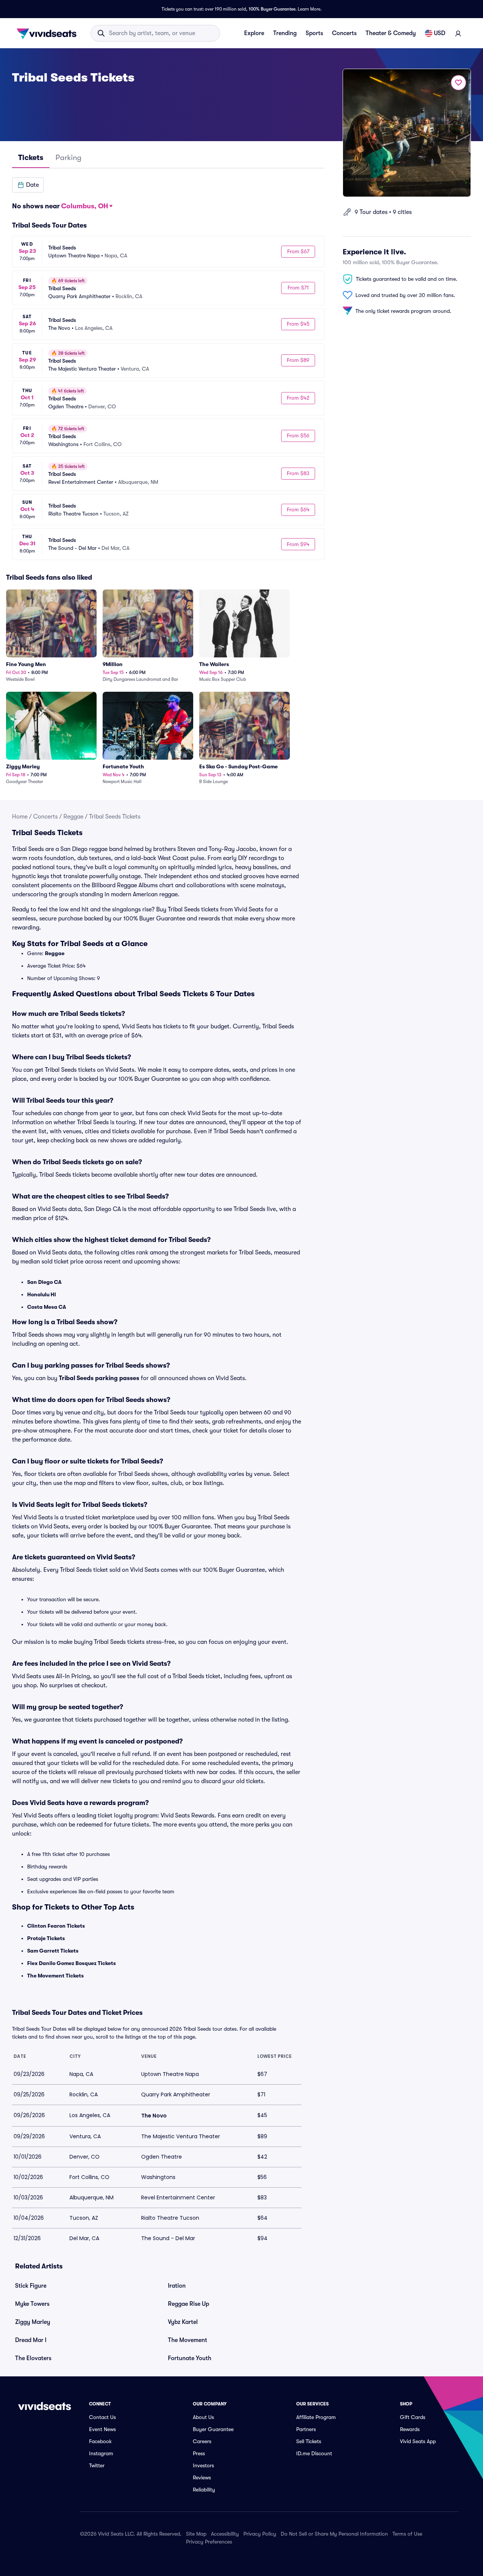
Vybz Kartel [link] (183, 2322)
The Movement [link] (188, 2340)
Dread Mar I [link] (31, 2340)
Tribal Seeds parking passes (99, 1378)
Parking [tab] (68, 158)
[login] (458, 33)
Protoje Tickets (46, 1938)
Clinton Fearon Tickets (56, 1926)
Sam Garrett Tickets (53, 1951)
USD (440, 33)
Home (20, 817)
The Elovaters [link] (33, 2358)
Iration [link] (177, 2286)
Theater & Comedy (391, 33)
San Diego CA (44, 1282)
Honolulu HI (42, 1294)
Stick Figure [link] (31, 2286)
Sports (314, 33)
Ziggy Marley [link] (33, 2322)
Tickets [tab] (31, 158)
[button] (28, 185)
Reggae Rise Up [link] (188, 2304)
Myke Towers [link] (32, 2304)
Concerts (344, 33)
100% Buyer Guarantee (272, 9)
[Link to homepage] (49, 33)
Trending (285, 33)
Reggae (73, 817)
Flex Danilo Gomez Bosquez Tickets (72, 1963)
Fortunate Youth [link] (190, 2358)
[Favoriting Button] (458, 83)
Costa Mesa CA (47, 1307)
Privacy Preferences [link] (209, 2542)
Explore (254, 33)
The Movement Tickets (55, 1976)
